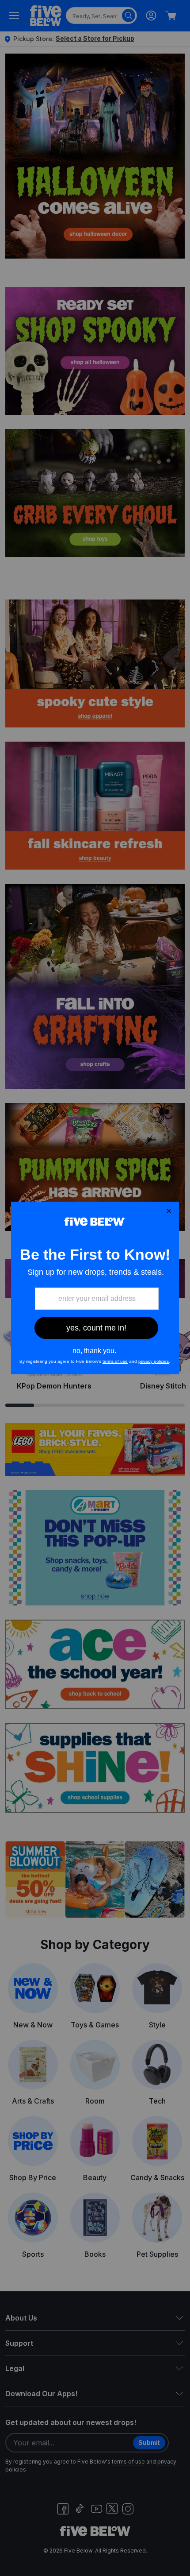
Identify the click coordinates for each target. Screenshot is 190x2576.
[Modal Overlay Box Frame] (95, 1288)
